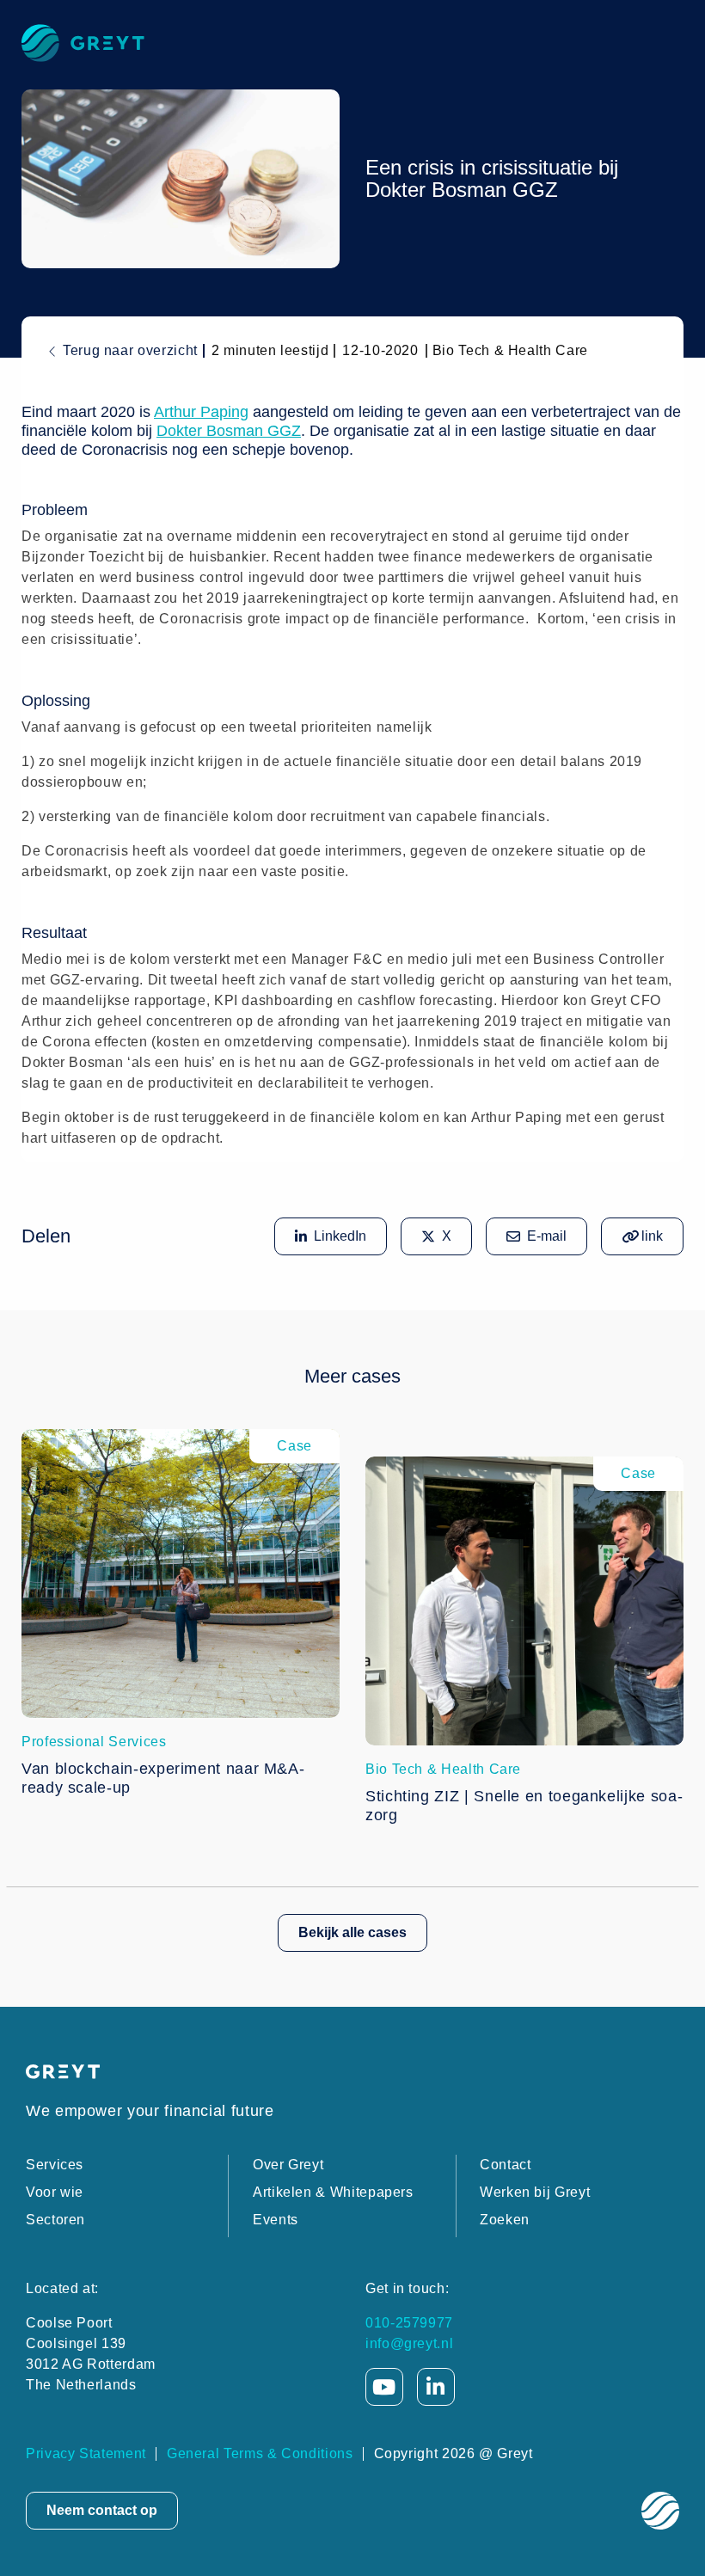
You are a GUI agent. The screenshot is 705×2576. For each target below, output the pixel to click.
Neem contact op (102, 2510)
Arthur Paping (201, 412)
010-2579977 (409, 2323)
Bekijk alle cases (352, 1932)
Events (276, 2220)
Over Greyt (288, 2165)
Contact (505, 2165)
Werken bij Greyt (535, 2192)
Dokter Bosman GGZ (229, 431)
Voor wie (55, 2192)
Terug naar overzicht (130, 350)
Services (55, 2165)
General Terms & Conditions (260, 2453)
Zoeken (505, 2220)
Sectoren (55, 2220)
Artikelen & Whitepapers (333, 2192)
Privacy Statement (86, 2453)
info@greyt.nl (409, 2343)
